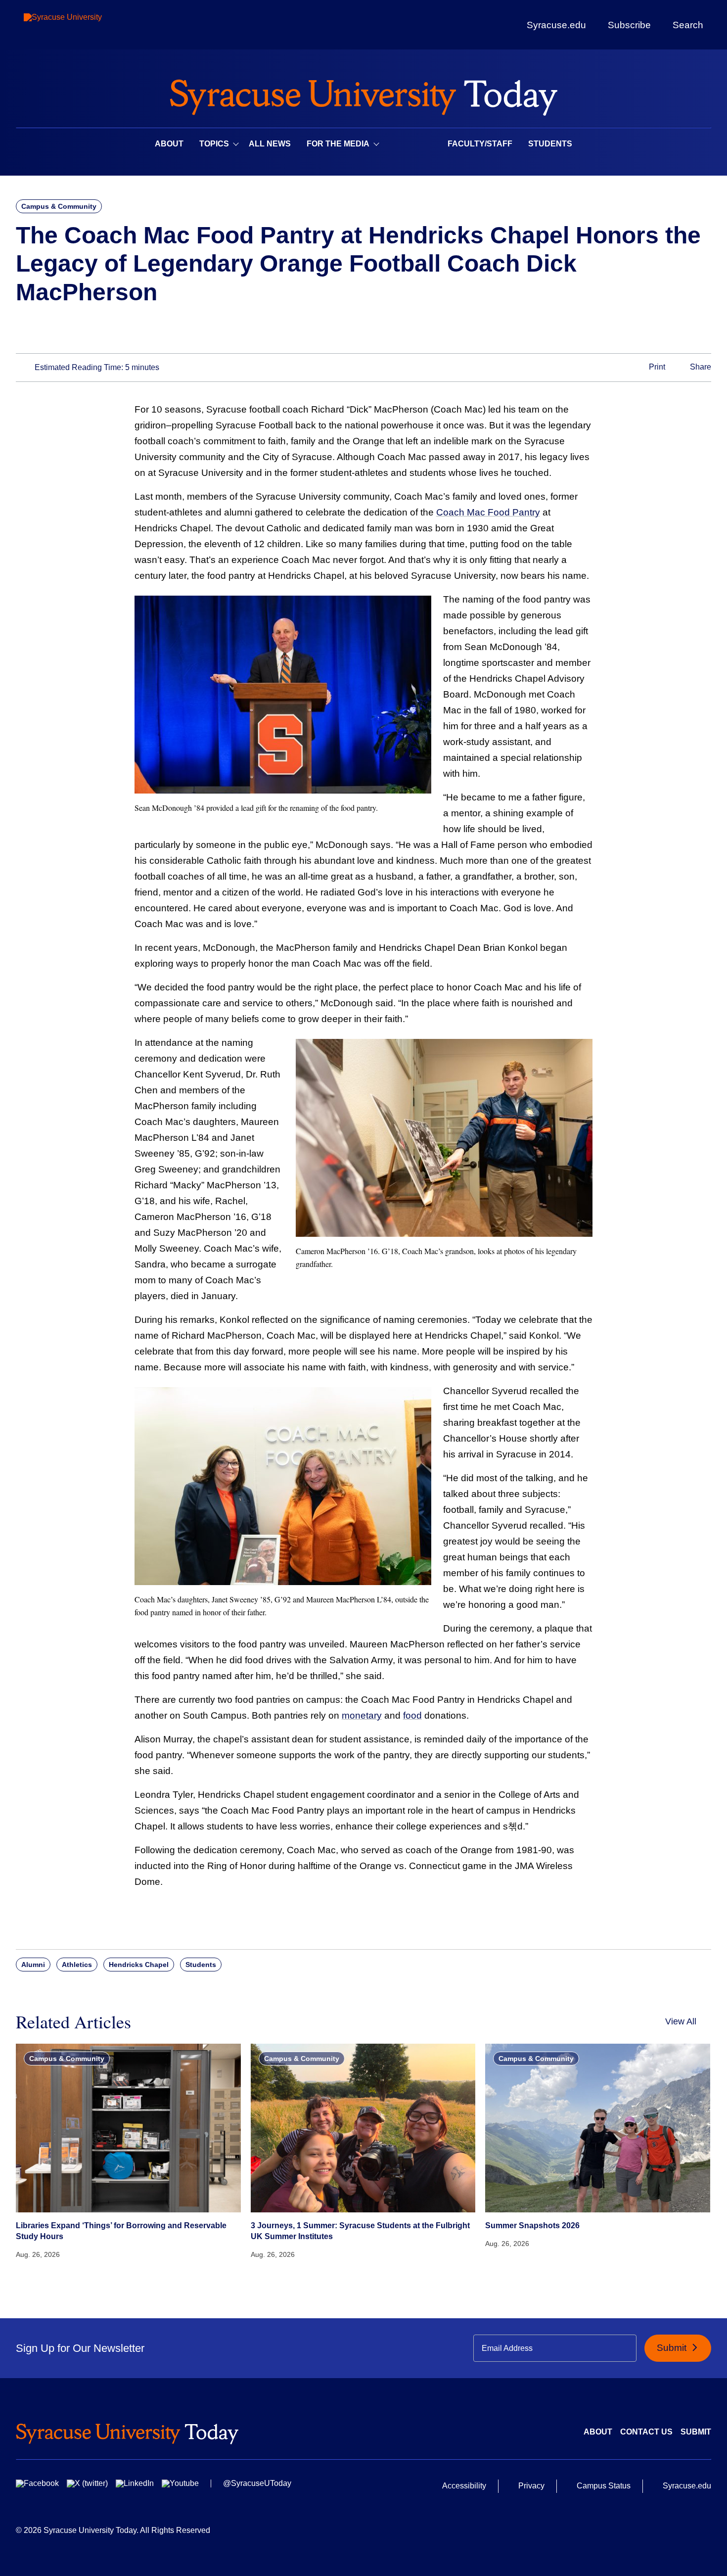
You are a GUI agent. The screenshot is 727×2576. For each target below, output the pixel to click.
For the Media (338, 144)
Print (656, 367)
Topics (214, 144)
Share (700, 367)
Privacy (531, 2486)
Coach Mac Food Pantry (488, 512)
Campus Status (604, 2486)
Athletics (77, 1965)
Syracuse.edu (556, 25)
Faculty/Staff (480, 144)
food (412, 1715)
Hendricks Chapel (139, 1965)
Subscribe (629, 25)
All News (270, 144)
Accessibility (464, 2486)
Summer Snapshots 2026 (532, 2225)
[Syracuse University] (86, 25)
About (169, 144)
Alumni (33, 1965)
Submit (673, 2348)
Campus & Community (59, 206)
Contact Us (646, 2432)
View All (681, 2021)
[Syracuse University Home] (363, 94)
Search (688, 25)
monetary (362, 1715)
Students (550, 144)
